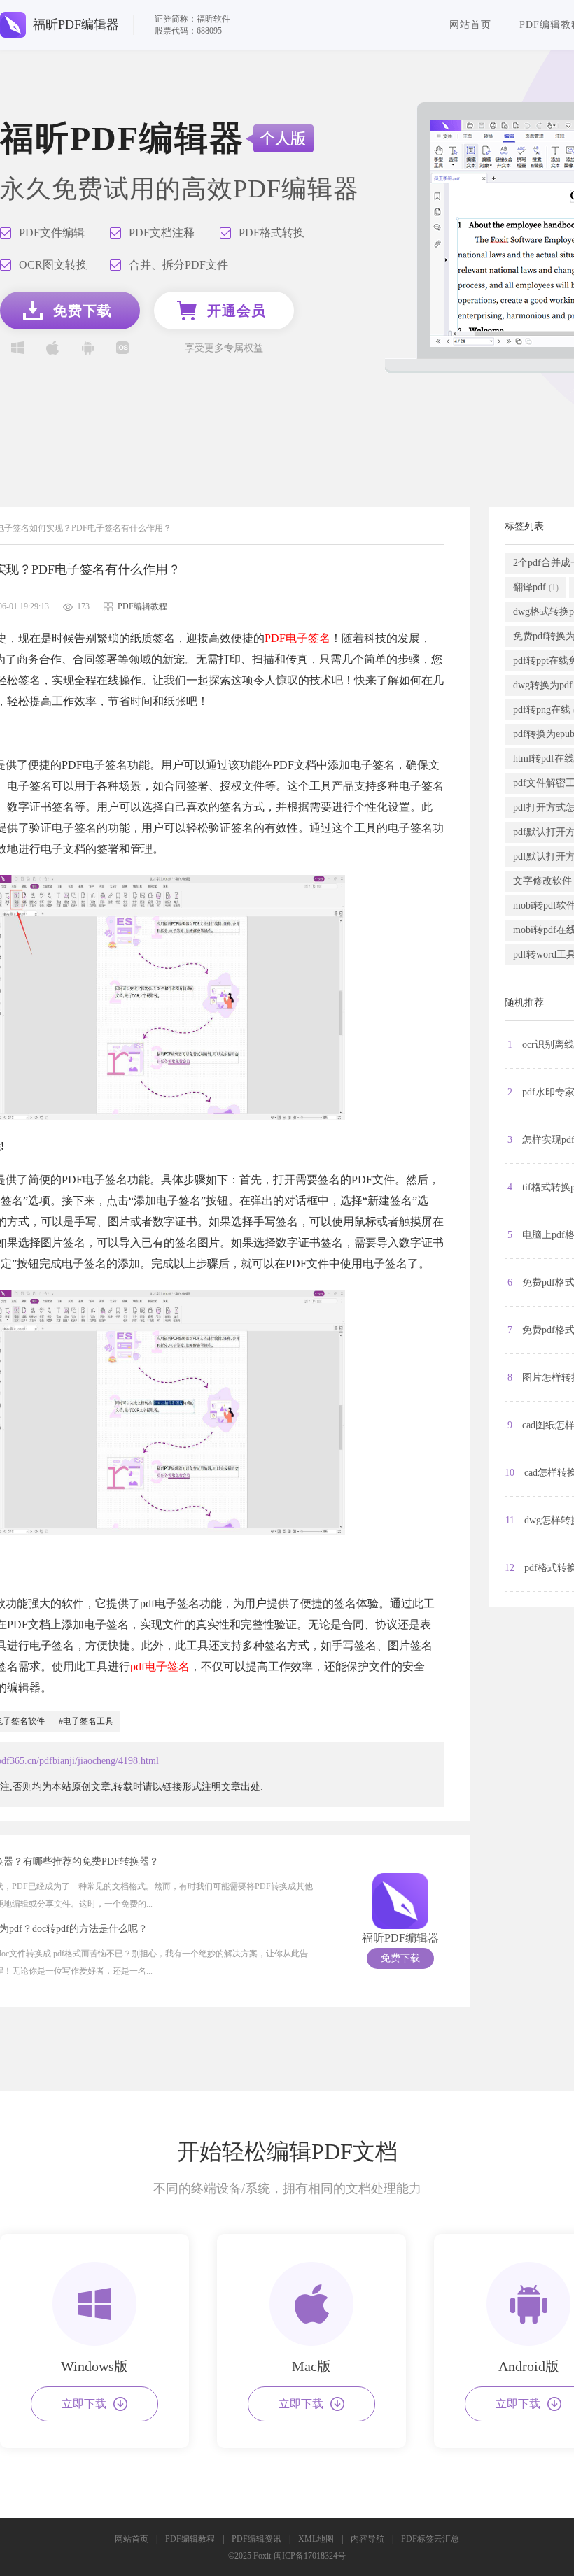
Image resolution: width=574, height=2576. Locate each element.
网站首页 (470, 25)
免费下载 (400, 1958)
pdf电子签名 (160, 1666)
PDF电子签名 (297, 638)
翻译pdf (536, 587)
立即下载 (84, 2404)
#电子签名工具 (86, 1721)
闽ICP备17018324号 (310, 2556)
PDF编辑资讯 (257, 2539)
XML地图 (316, 2539)
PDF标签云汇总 (430, 2539)
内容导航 (367, 2539)
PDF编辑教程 (190, 2539)
